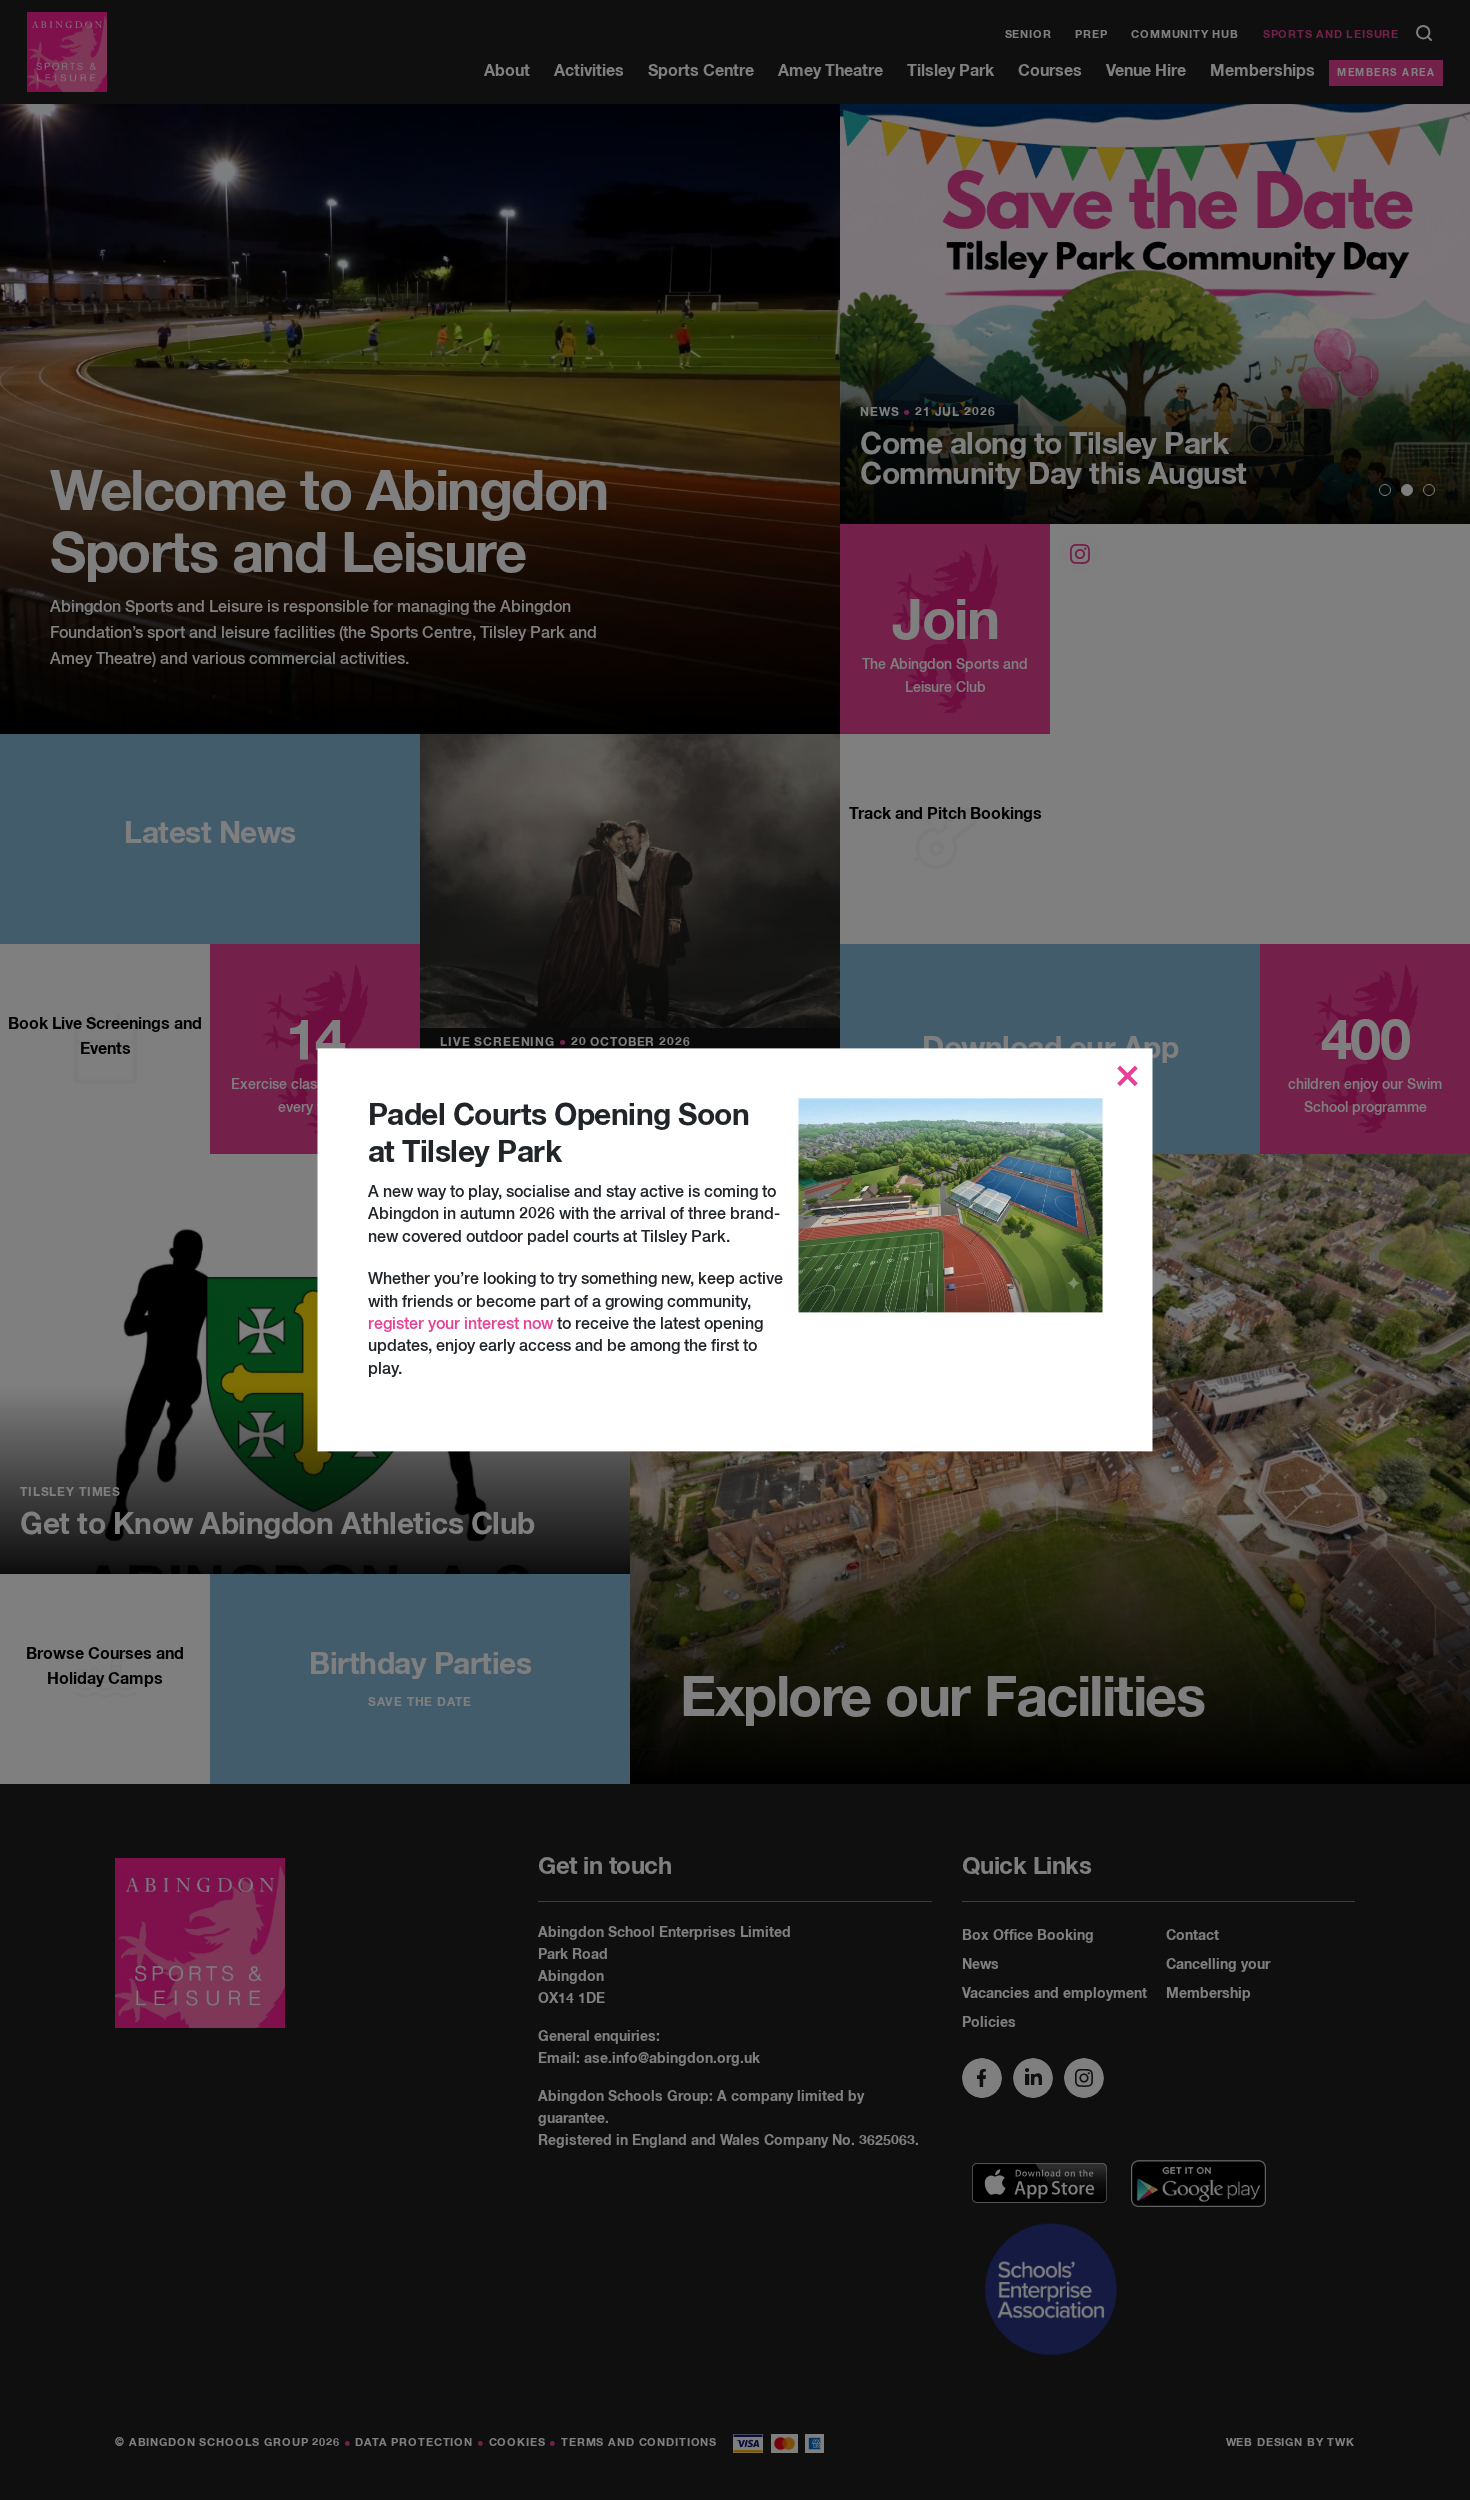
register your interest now (460, 1325)
